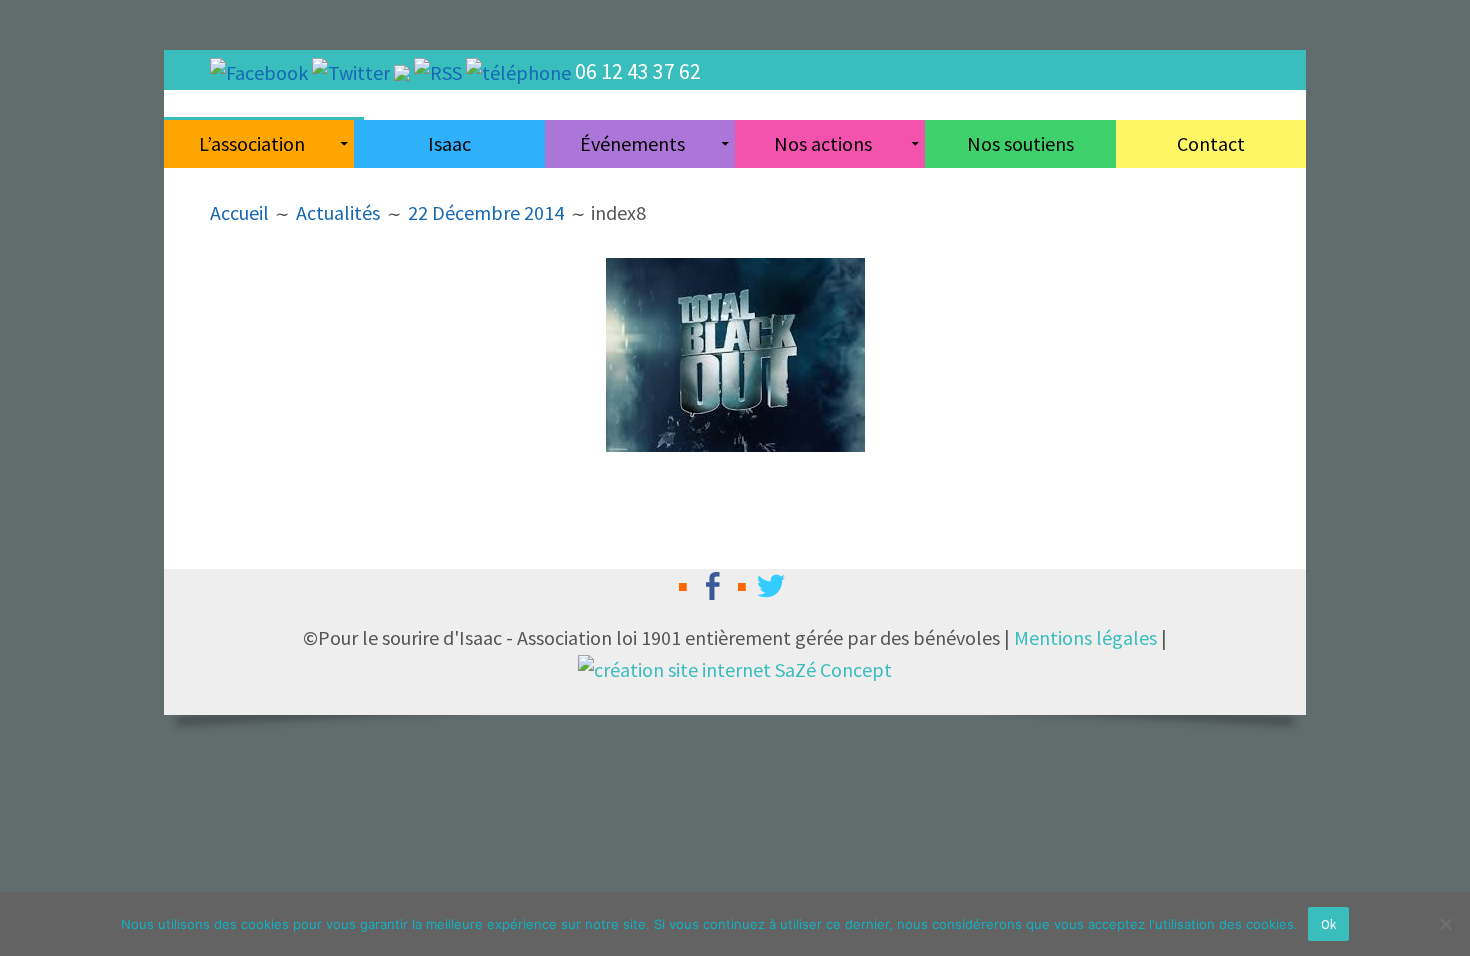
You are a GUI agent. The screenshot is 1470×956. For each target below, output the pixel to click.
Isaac (449, 143)
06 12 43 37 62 (638, 71)
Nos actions (823, 143)
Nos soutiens (1020, 143)
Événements (632, 143)
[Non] (1445, 924)
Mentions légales (1085, 637)
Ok (1328, 924)
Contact (1211, 143)
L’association (252, 143)
